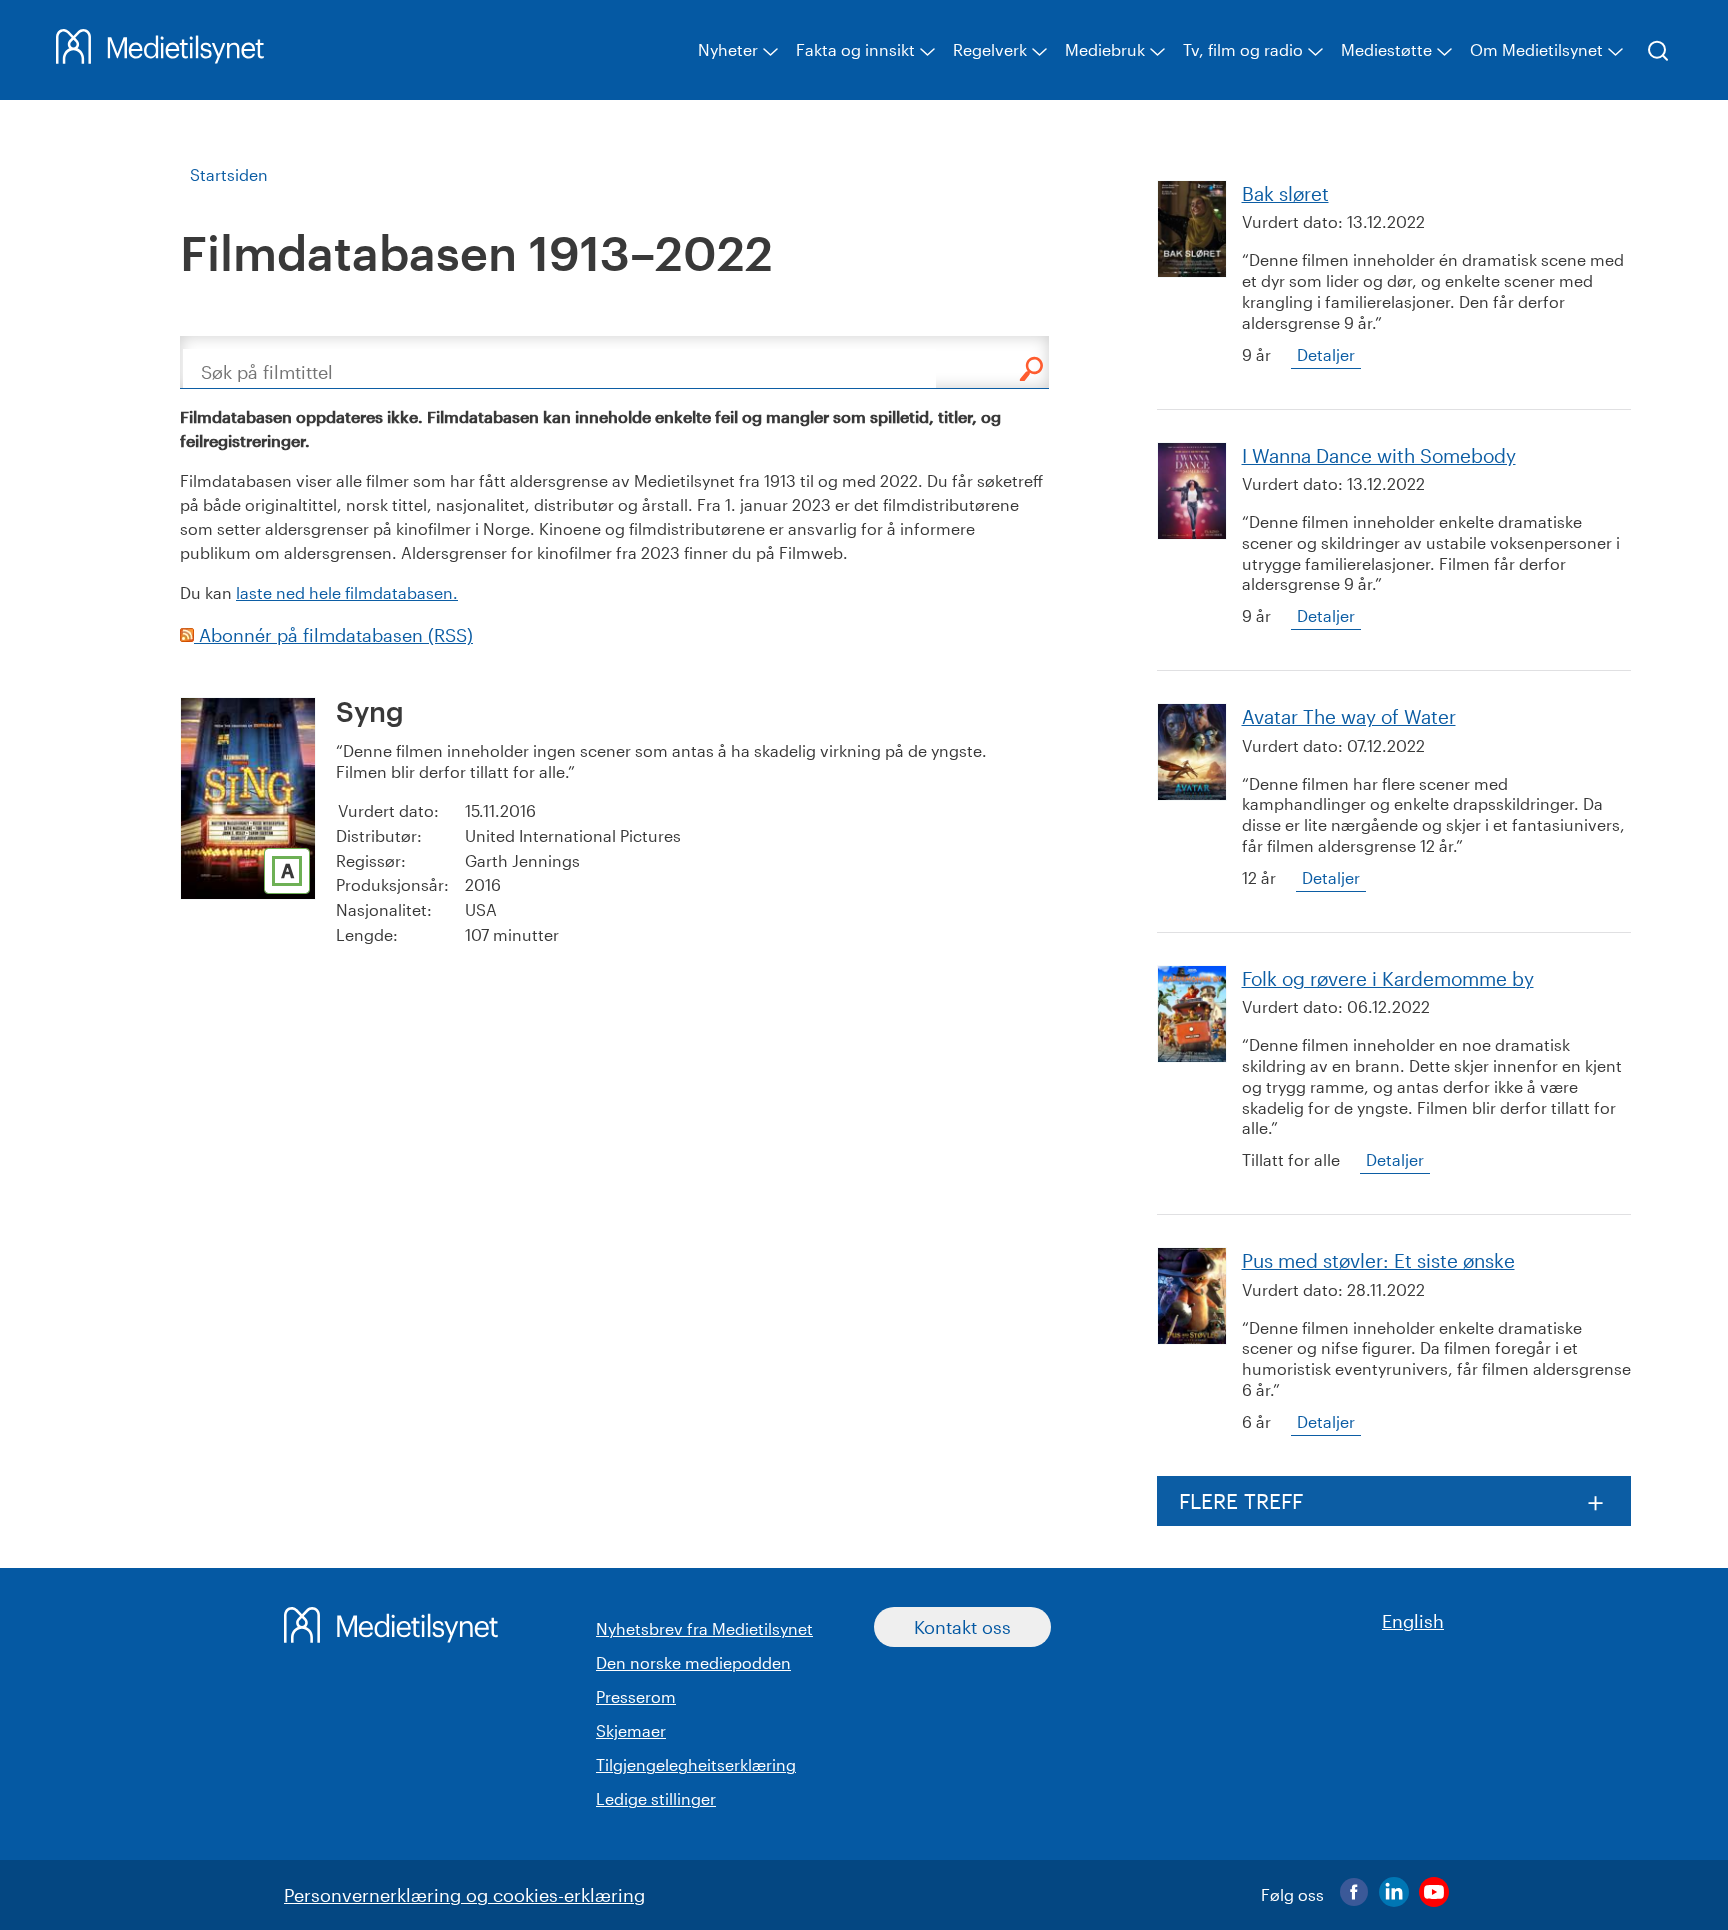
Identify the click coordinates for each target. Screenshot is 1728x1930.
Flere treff (1241, 1500)
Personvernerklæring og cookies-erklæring (464, 1895)
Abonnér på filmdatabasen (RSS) (333, 635)
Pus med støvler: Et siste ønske (1378, 1260)
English (1413, 1621)
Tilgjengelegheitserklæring (696, 1764)
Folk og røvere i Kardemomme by (1388, 978)
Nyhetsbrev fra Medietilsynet (704, 1628)
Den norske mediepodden (693, 1662)
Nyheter (728, 49)
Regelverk (990, 49)
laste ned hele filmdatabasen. (347, 592)
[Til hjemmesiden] (160, 57)
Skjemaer (631, 1730)
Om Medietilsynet (1536, 49)
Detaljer (1326, 354)
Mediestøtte (1386, 49)
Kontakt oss (962, 1627)
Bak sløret (1285, 193)
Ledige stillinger (656, 1798)
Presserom (636, 1696)
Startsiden (229, 174)
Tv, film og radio (1243, 49)
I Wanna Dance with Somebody (1379, 455)
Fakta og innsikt (855, 49)
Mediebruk (1105, 49)
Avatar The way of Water (1349, 716)
